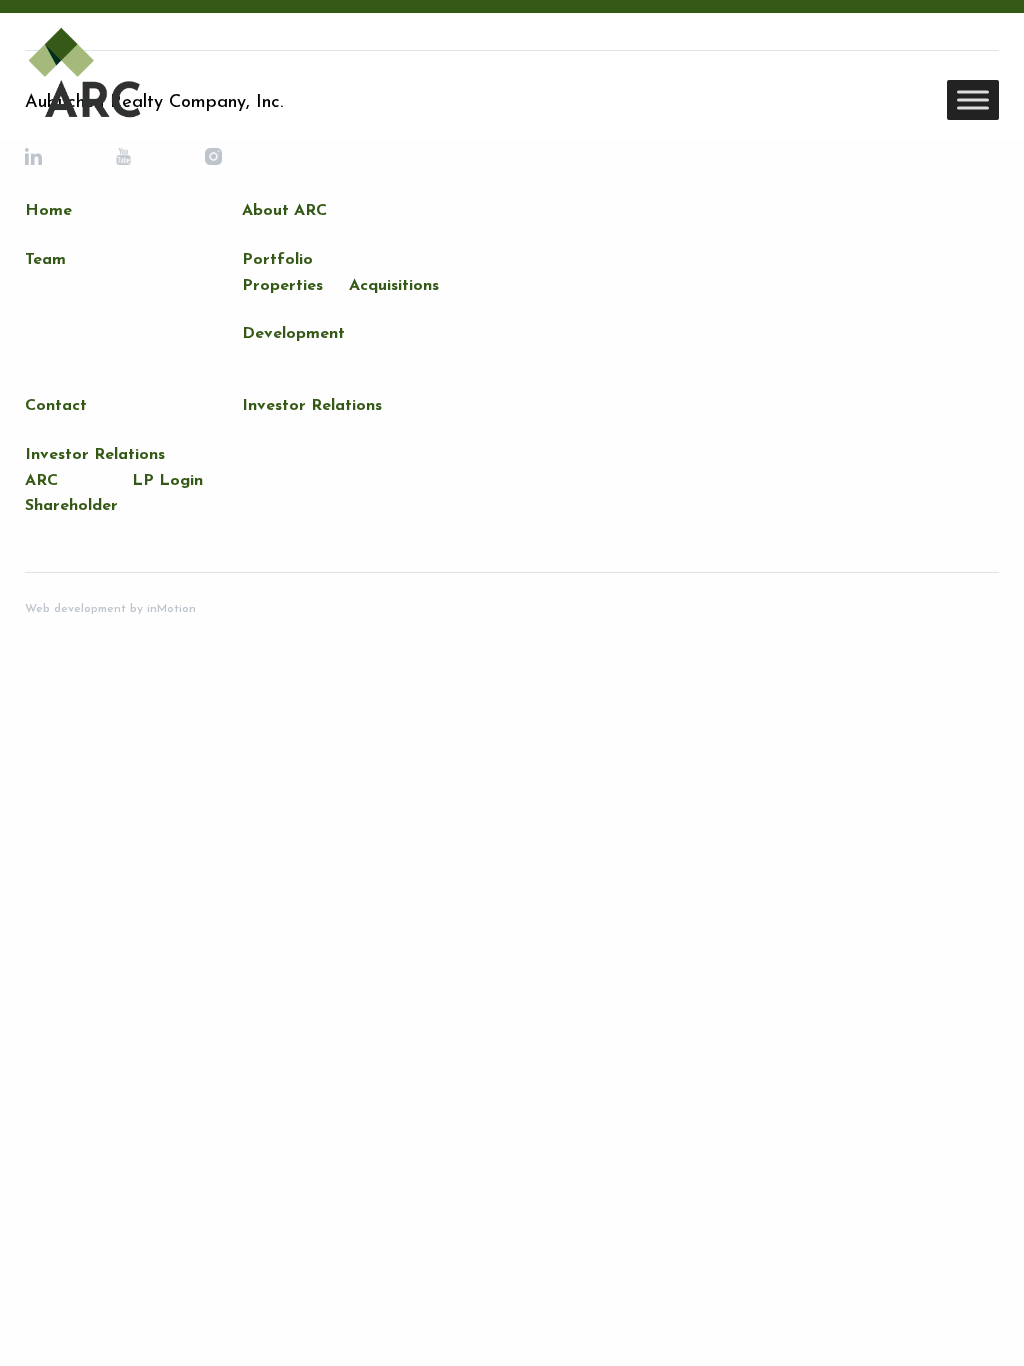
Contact (56, 406)
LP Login (167, 481)
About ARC (284, 211)
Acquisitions (394, 286)
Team (45, 260)
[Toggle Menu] (973, 99)
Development (293, 334)
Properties (282, 286)
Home (48, 211)
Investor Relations (95, 455)
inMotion (169, 609)
